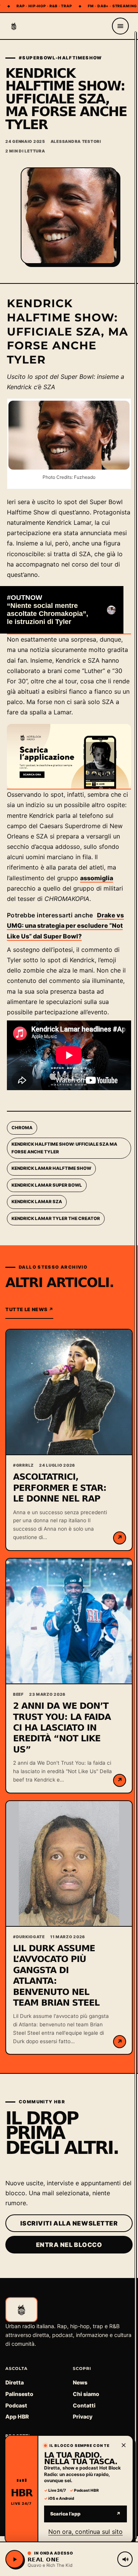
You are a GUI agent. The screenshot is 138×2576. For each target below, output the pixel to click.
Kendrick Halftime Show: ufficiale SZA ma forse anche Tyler (64, 1148)
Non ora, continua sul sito (85, 2531)
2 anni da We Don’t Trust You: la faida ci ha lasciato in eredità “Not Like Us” (62, 1728)
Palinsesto (19, 2394)
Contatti (84, 2405)
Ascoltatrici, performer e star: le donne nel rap (60, 1488)
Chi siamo (86, 2394)
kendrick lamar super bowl (47, 1185)
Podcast (16, 2405)
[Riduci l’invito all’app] (123, 2445)
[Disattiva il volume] (125, 2559)
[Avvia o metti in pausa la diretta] (15, 2559)
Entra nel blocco (69, 2245)
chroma (22, 1128)
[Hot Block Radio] (14, 26)
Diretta (15, 2382)
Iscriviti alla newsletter (69, 2223)
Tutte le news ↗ (29, 1309)
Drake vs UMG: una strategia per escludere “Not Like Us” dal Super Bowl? (65, 925)
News (80, 2382)
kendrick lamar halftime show (51, 1168)
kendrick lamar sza (37, 1202)
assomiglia (97, 878)
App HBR (17, 2416)
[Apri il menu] (120, 26)
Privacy (83, 2416)
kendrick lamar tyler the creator (56, 1218)
